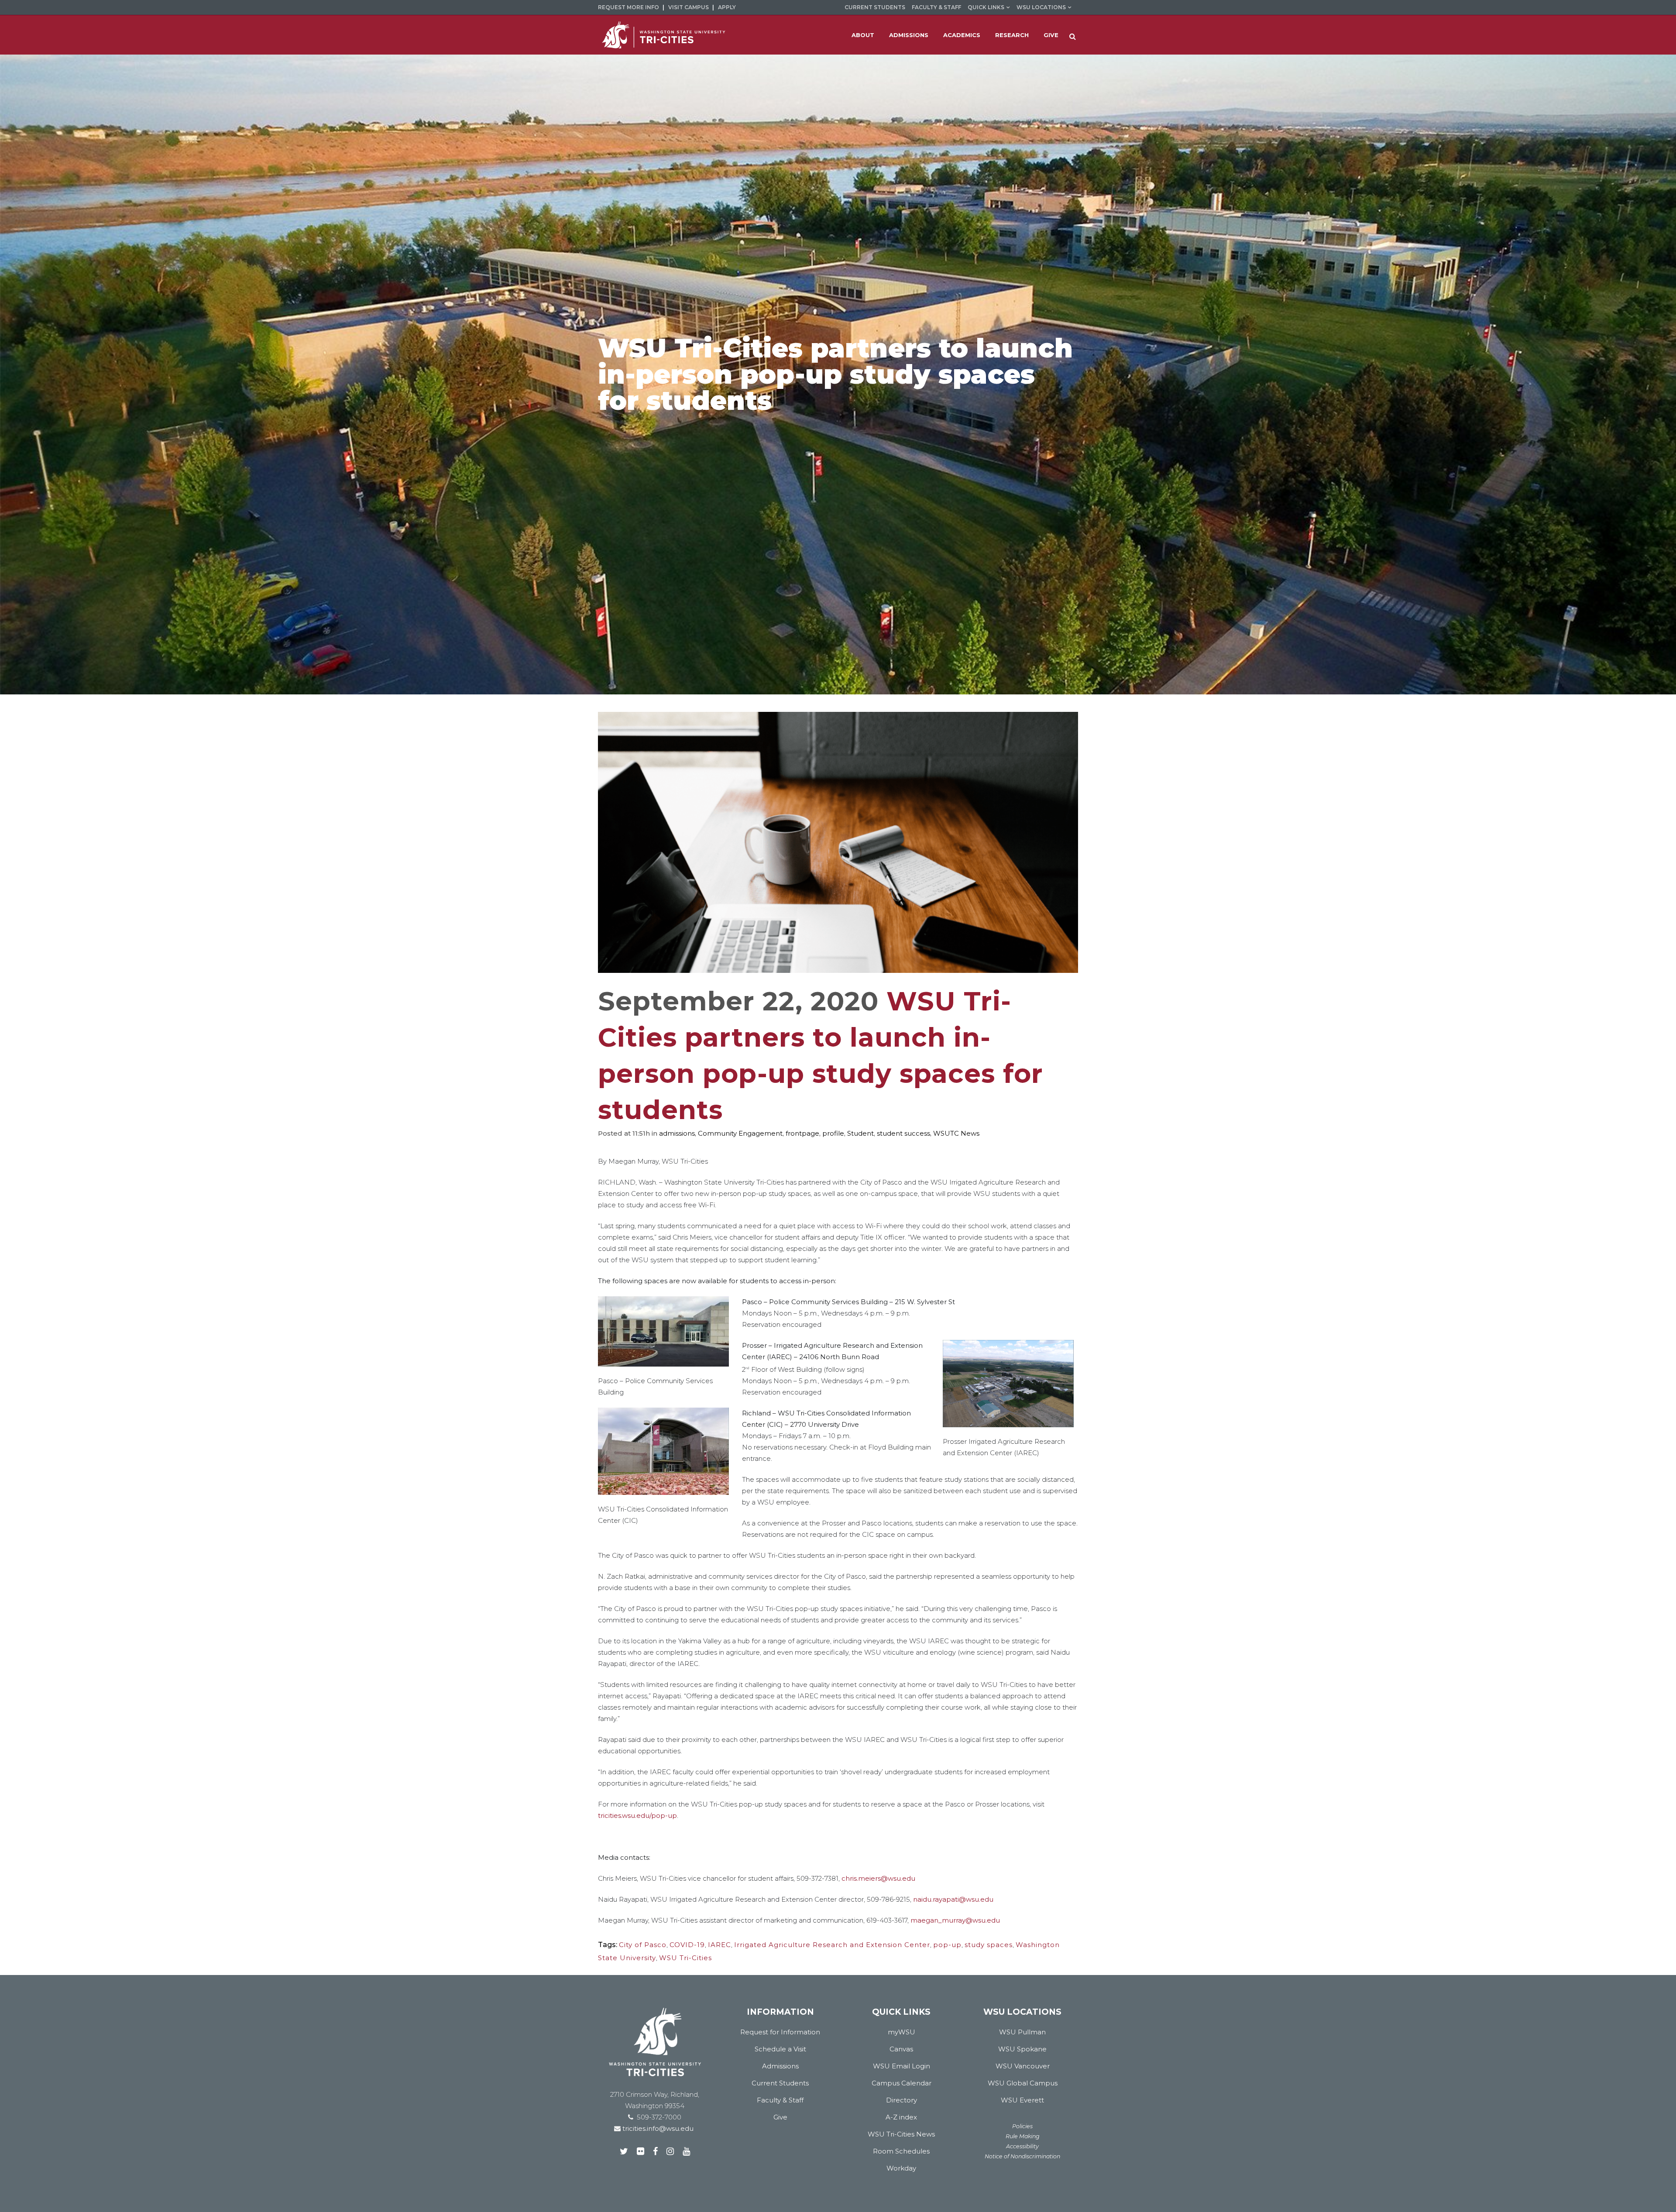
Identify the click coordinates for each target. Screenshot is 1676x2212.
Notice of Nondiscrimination (1022, 2156)
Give (780, 2117)
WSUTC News (956, 1133)
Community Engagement (740, 1133)
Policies (1022, 2126)
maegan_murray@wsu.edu (955, 1920)
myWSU (902, 2032)
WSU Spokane (1022, 2049)
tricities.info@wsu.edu (657, 2128)
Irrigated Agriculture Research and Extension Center (832, 1945)
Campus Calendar (902, 2083)
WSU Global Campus (1023, 2083)
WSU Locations (1041, 7)
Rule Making (1023, 2136)
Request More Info (628, 7)
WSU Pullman (1022, 2032)
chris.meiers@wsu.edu (878, 1878)
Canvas (901, 2049)
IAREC (720, 1945)
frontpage (802, 1133)
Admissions (780, 2066)
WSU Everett (1022, 2100)
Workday (901, 2168)
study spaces (989, 1945)
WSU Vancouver (1023, 2066)
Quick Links (986, 7)
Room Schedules (901, 2151)
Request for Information (780, 2032)
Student (860, 1133)
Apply (727, 7)
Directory (902, 2100)
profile (833, 1133)
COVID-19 (687, 1945)
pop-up (947, 1945)
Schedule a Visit (780, 2049)
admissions (677, 1133)
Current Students (875, 7)
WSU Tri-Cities (685, 1958)
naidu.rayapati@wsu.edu (953, 1899)
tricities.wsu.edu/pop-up (637, 1815)
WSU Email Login (902, 2066)
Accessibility (1022, 2146)
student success (903, 1133)
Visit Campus (689, 7)
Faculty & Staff (936, 7)
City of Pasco (643, 1945)
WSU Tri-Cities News (901, 2134)
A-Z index (901, 2117)
